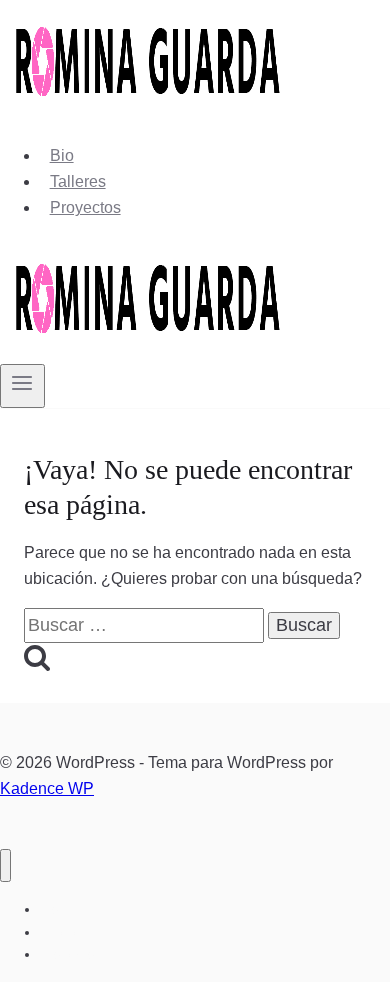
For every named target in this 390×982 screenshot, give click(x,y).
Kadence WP (47, 788)
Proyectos (85, 207)
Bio (62, 155)
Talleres (78, 181)
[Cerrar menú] (5, 865)
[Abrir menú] (22, 386)
